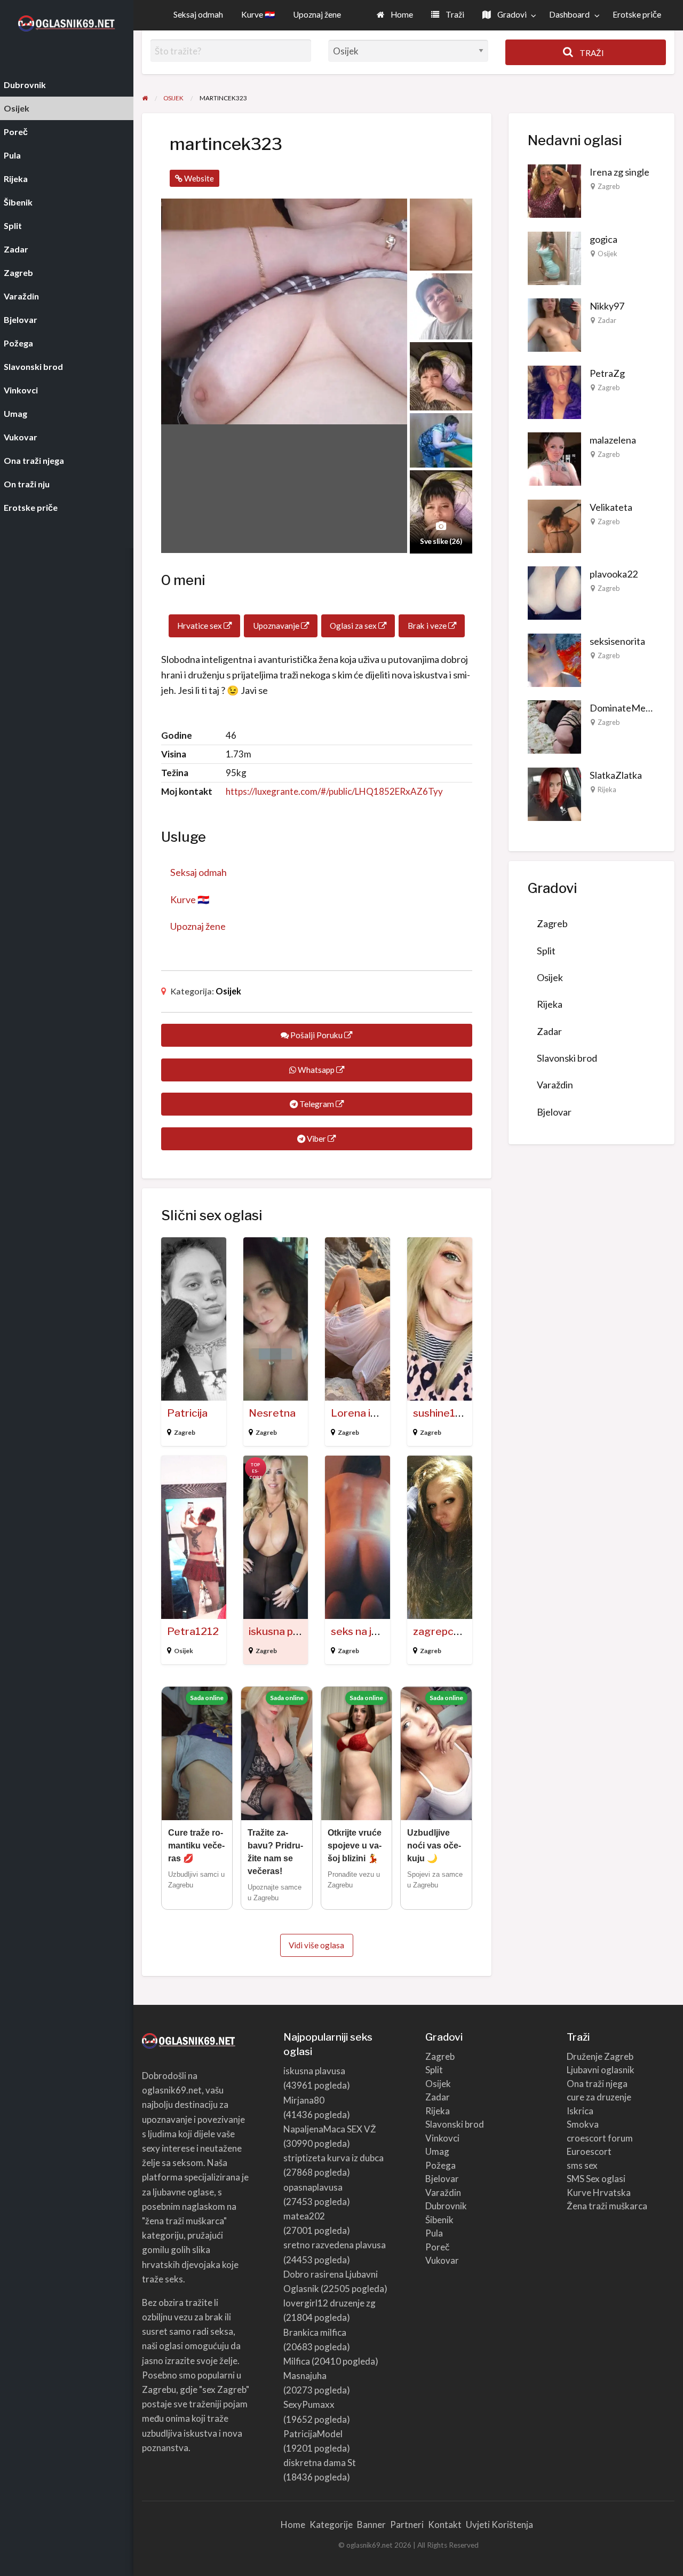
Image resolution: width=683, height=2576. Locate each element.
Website (198, 178)
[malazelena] (554, 458)
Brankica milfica (315, 2332)
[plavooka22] (554, 592)
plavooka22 (614, 574)
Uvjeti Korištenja (499, 2524)
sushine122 (440, 1413)
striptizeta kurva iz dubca (333, 2158)
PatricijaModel (313, 2434)
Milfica (297, 2361)
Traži (454, 14)
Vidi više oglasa (316, 1945)
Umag (437, 2151)
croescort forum (600, 2138)
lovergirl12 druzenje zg (329, 2303)
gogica (603, 239)
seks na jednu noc (373, 1631)
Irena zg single (620, 172)
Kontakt (445, 2524)
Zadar (607, 320)
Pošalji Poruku (316, 1035)
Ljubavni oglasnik (601, 2070)
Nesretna (272, 1413)
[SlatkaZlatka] (554, 793)
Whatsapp (316, 1070)
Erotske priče (637, 14)
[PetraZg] (554, 391)
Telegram (317, 1104)
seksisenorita (617, 641)
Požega (440, 2165)
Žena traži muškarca (607, 2206)
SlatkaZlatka (616, 775)
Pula (434, 2233)
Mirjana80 (304, 2100)
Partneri (407, 2524)
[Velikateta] (554, 525)
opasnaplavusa (313, 2187)
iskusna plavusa (286, 1631)
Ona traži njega (597, 2084)
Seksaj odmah (198, 14)
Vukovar (442, 2260)
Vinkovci (442, 2138)
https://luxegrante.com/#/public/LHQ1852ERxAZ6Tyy (334, 791)
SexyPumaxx (309, 2404)
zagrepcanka (445, 1631)
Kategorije (331, 2524)
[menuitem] (395, 15)
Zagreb (185, 1432)
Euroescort (589, 2151)
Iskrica (580, 2111)
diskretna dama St (320, 2463)
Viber (316, 1139)
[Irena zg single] (554, 190)
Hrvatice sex (200, 626)
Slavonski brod (567, 1058)
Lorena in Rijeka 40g (381, 1413)
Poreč (438, 2247)
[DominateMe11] (554, 726)
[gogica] (554, 257)
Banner (371, 2524)
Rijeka (607, 789)
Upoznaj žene (317, 14)
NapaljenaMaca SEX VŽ (330, 2129)
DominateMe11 (623, 708)
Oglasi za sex (354, 626)
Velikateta (611, 507)
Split (546, 951)
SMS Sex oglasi (596, 2179)
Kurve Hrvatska (599, 2192)
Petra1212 (193, 1631)
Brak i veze (428, 626)
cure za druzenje (599, 2097)
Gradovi (511, 14)
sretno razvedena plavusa (335, 2245)
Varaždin (555, 1085)
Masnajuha (305, 2376)
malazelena (613, 440)
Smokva (583, 2124)
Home (401, 14)
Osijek (228, 991)
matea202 (304, 2216)
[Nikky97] (554, 324)
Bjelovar (554, 1112)
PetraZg (607, 373)
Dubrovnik (446, 2206)
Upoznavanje (277, 626)
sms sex (582, 2165)
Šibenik (439, 2220)
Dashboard (569, 14)
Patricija (187, 1413)
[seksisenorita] (554, 659)
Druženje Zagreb (600, 2056)
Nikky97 (607, 306)
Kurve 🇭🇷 (258, 14)
